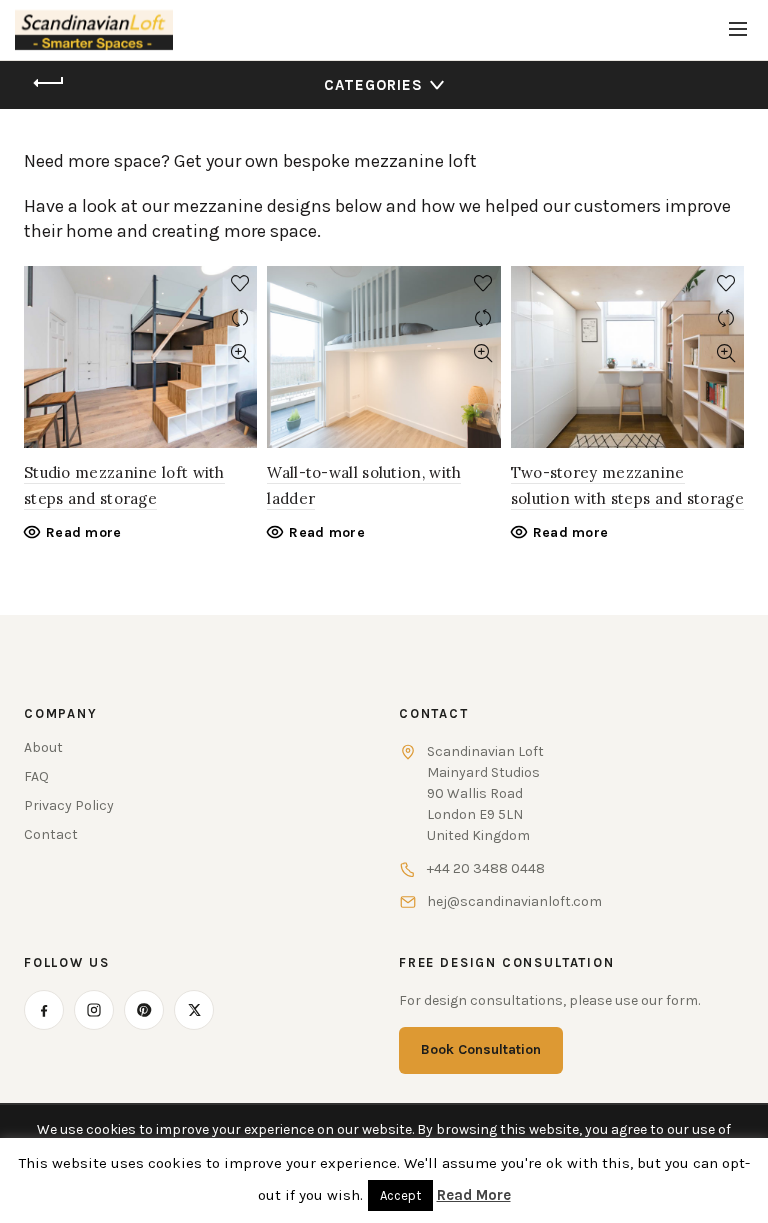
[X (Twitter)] (194, 1010)
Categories (373, 85)
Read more (84, 532)
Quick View (239, 353)
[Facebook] (44, 1010)
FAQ (36, 776)
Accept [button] (400, 1195)
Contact (51, 834)
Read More (474, 1195)
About (43, 747)
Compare (239, 318)
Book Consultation (481, 1049)
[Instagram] (94, 1010)
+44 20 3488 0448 (486, 868)
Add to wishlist (239, 283)
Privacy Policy (69, 805)
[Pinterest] (144, 1010)
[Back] (49, 83)
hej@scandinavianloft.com (514, 901)
